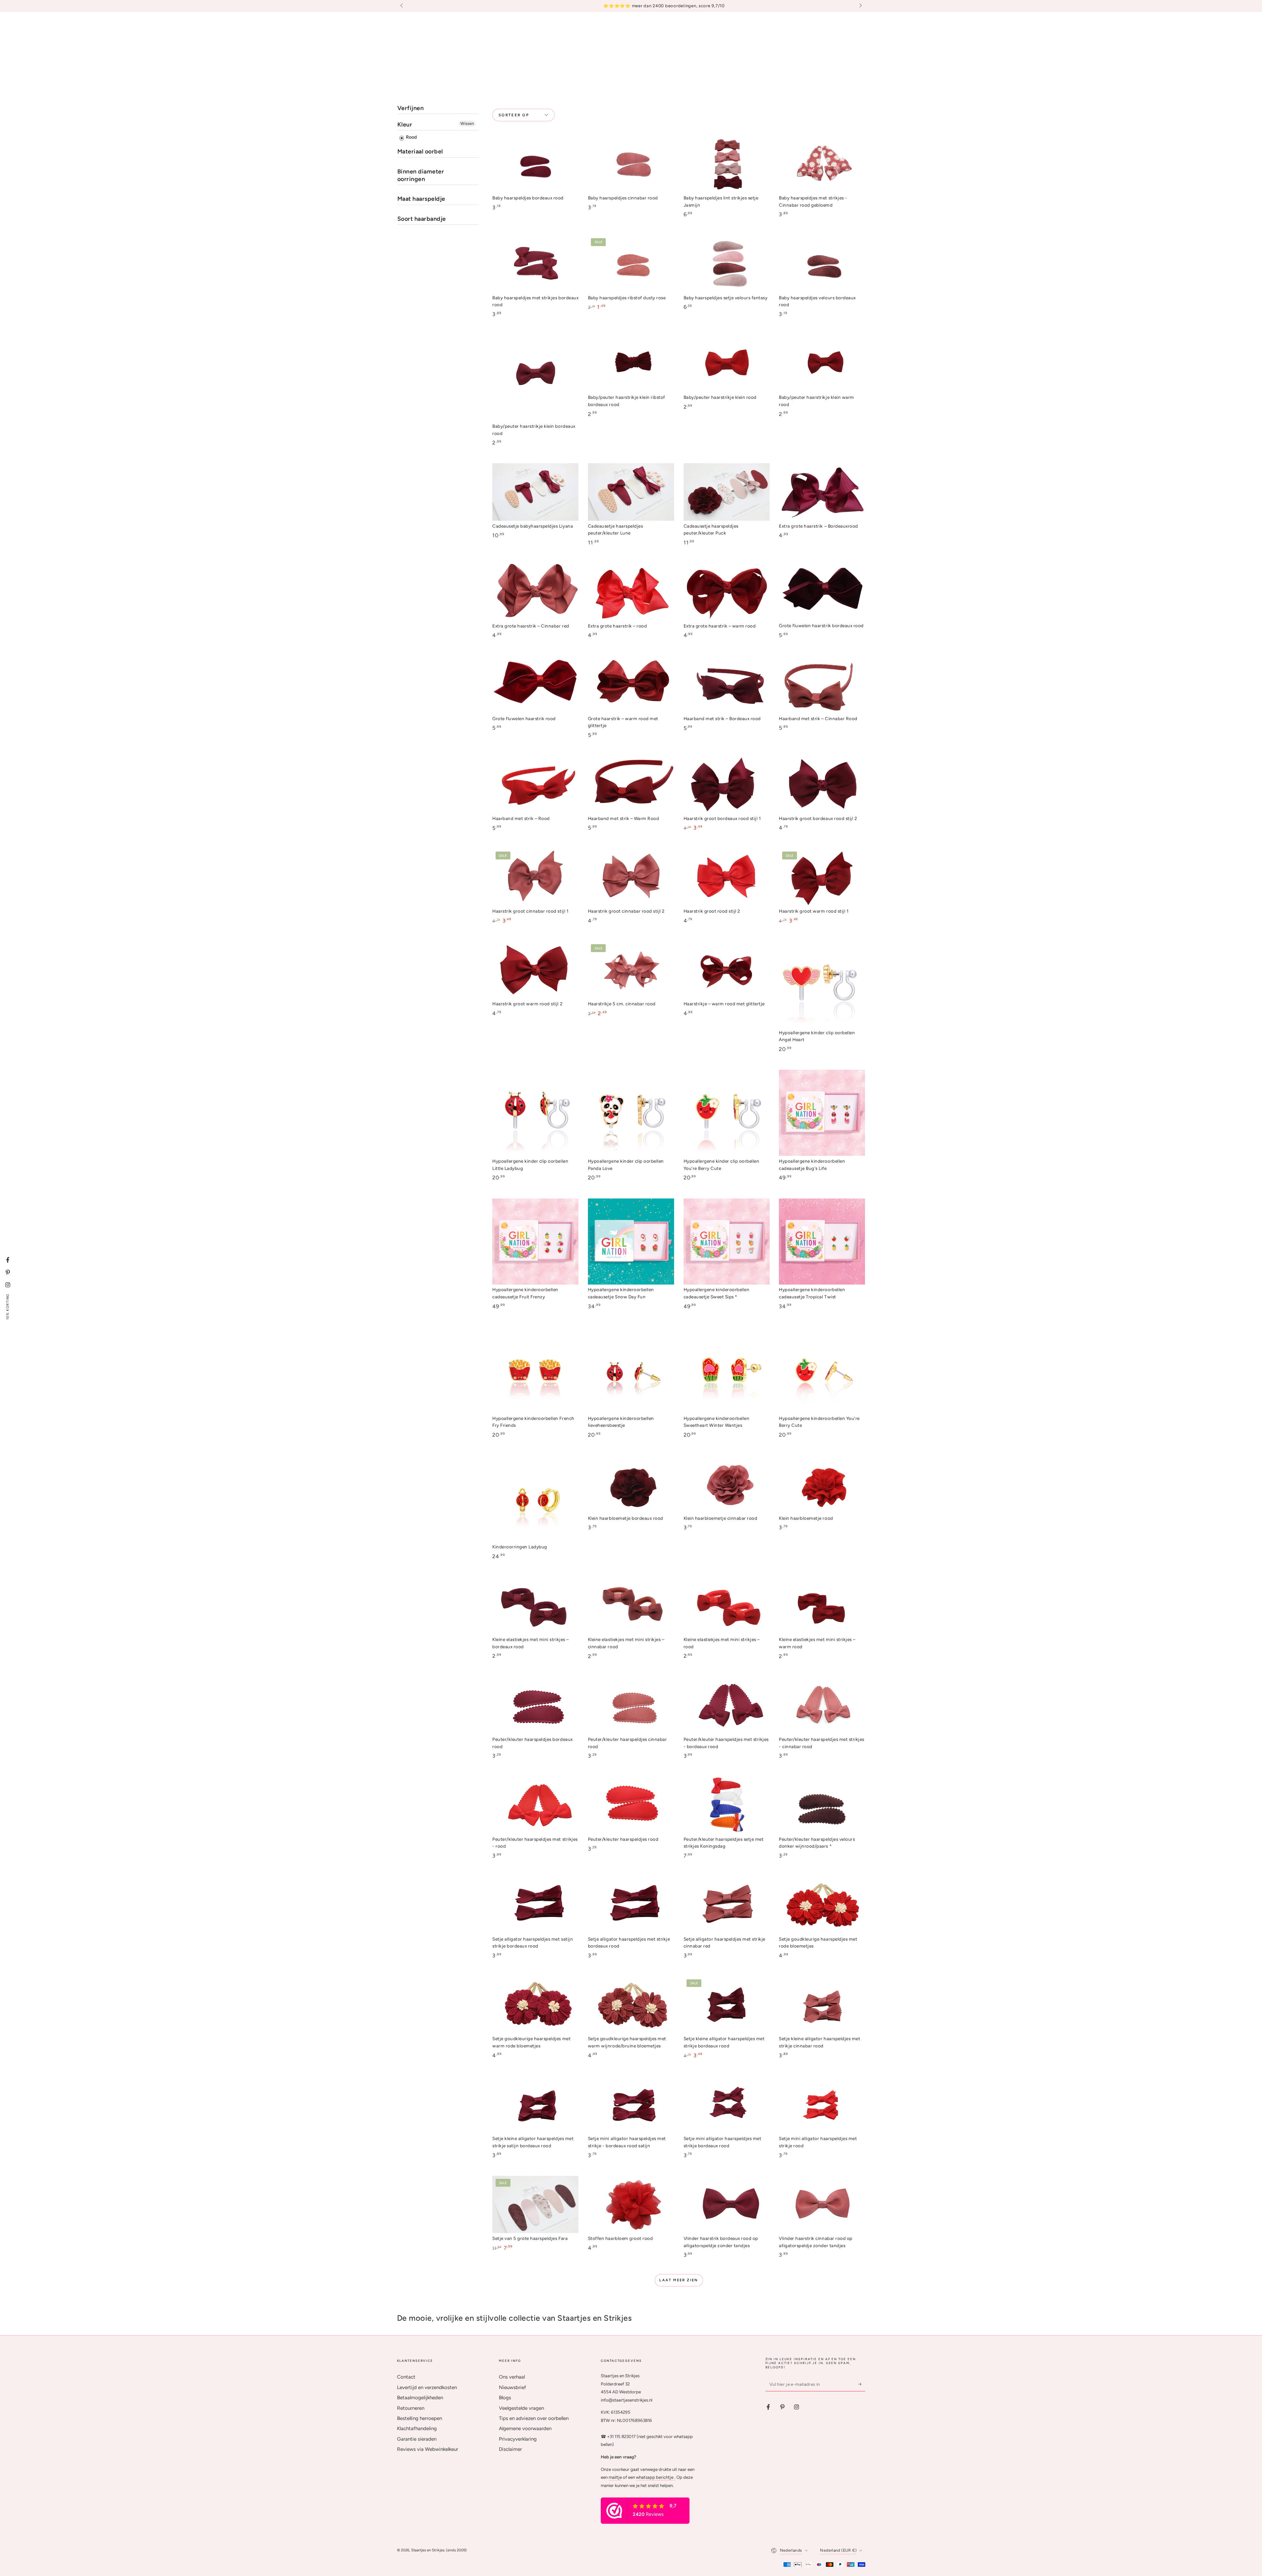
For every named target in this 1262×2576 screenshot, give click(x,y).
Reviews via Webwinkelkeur (428, 2449)
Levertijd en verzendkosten (427, 2387)
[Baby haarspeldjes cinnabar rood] (631, 164)
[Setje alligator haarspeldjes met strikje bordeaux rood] (631, 1905)
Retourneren (411, 2408)
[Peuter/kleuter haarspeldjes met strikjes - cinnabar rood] (822, 1706)
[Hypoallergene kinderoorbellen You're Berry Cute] (822, 1370)
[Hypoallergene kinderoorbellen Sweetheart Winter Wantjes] (727, 1370)
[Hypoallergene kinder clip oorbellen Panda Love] (631, 1113)
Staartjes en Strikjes (428, 2550)
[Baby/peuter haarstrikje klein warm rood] (822, 364)
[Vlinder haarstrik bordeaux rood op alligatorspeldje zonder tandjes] (727, 2205)
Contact (406, 2377)
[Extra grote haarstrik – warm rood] (727, 592)
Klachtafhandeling (417, 2428)
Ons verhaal (512, 2377)
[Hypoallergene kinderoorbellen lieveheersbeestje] (631, 1370)
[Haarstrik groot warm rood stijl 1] (822, 877)
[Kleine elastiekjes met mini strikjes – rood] (727, 1606)
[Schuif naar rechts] (860, 6)
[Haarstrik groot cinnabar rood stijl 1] (535, 877)
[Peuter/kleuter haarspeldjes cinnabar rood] (631, 1706)
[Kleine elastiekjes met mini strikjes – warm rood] (822, 1606)
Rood (411, 137)
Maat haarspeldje (421, 199)
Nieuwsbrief (513, 2387)
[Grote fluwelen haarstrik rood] (535, 684)
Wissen (467, 124)
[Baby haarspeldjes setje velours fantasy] (727, 264)
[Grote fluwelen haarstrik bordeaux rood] (822, 592)
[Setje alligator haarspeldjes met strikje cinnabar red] (727, 1905)
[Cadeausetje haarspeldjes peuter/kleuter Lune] (631, 492)
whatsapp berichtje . (656, 2477)
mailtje (615, 2477)
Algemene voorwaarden (525, 2428)
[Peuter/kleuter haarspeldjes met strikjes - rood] (535, 1805)
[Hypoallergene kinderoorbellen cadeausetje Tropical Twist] (822, 1242)
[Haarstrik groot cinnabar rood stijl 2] (631, 877)
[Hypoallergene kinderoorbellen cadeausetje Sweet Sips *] (727, 1242)
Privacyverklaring (518, 2439)
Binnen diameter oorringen (421, 175)
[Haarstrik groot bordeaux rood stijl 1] (727, 784)
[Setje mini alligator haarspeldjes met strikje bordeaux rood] (727, 2105)
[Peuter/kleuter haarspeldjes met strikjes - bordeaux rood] (727, 1706)
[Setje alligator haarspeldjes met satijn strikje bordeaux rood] (535, 1905)
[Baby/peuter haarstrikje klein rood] (727, 364)
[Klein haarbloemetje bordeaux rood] (631, 1484)
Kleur (405, 125)
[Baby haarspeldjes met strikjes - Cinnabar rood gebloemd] (822, 164)
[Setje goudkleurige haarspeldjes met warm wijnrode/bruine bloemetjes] (631, 2005)
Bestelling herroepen (420, 2418)
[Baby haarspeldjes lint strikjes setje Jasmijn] (727, 164)
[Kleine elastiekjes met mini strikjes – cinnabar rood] (631, 1606)
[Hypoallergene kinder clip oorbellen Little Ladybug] (535, 1113)
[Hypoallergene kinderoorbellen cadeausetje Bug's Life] (822, 1113)
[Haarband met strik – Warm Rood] (631, 784)
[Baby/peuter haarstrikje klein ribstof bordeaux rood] (631, 364)
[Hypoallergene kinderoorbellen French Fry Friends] (535, 1370)
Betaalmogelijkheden (420, 2398)
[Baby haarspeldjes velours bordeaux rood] (822, 264)
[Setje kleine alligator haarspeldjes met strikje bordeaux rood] (727, 2005)
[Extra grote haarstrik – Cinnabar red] (535, 592)
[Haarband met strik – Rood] (535, 784)
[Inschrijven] (862, 2384)
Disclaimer (510, 2449)
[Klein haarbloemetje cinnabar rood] (727, 1484)
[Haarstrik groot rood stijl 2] (727, 877)
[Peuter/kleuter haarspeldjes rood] (631, 1805)
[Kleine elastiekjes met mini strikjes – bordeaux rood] (535, 1606)
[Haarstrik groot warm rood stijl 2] (535, 970)
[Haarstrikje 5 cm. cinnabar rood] (631, 970)
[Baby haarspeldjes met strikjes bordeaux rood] (535, 264)
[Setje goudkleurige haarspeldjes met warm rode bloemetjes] (535, 2005)
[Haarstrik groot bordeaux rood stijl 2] (822, 784)
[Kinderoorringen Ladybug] (535, 1498)
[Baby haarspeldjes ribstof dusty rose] (631, 264)
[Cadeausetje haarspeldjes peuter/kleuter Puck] (727, 492)
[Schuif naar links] (402, 6)
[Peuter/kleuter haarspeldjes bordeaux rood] (535, 1706)
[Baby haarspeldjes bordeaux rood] (535, 164)
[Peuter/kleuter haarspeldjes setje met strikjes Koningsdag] (727, 1805)
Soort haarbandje (422, 219)
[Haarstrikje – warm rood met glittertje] (727, 970)
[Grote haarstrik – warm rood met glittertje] (631, 684)
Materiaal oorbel (420, 151)
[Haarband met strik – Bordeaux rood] (727, 684)
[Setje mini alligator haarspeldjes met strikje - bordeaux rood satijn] (631, 2105)
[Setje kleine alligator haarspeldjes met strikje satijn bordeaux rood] (535, 2105)
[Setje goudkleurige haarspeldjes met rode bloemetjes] (822, 1905)
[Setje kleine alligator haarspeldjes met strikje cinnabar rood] (822, 2005)
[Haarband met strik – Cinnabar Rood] (822, 684)
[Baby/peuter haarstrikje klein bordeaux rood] (535, 378)
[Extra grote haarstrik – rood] (631, 592)
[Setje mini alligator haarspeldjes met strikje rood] (822, 2105)
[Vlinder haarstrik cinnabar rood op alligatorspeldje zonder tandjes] (822, 2205)
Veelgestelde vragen (521, 2408)
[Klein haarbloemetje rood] (822, 1484)
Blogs (505, 2398)
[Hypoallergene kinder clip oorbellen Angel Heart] (822, 984)
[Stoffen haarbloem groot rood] (631, 2205)
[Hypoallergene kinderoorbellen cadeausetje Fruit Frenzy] (535, 1242)
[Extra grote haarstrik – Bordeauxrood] (822, 492)
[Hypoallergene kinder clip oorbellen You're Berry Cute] (727, 1113)
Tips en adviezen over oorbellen (534, 2418)
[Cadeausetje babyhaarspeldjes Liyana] (535, 492)
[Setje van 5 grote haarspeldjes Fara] (535, 2205)
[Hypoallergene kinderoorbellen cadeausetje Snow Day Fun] (631, 1242)
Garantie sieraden (417, 2439)
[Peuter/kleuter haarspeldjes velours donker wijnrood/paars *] (822, 1805)
